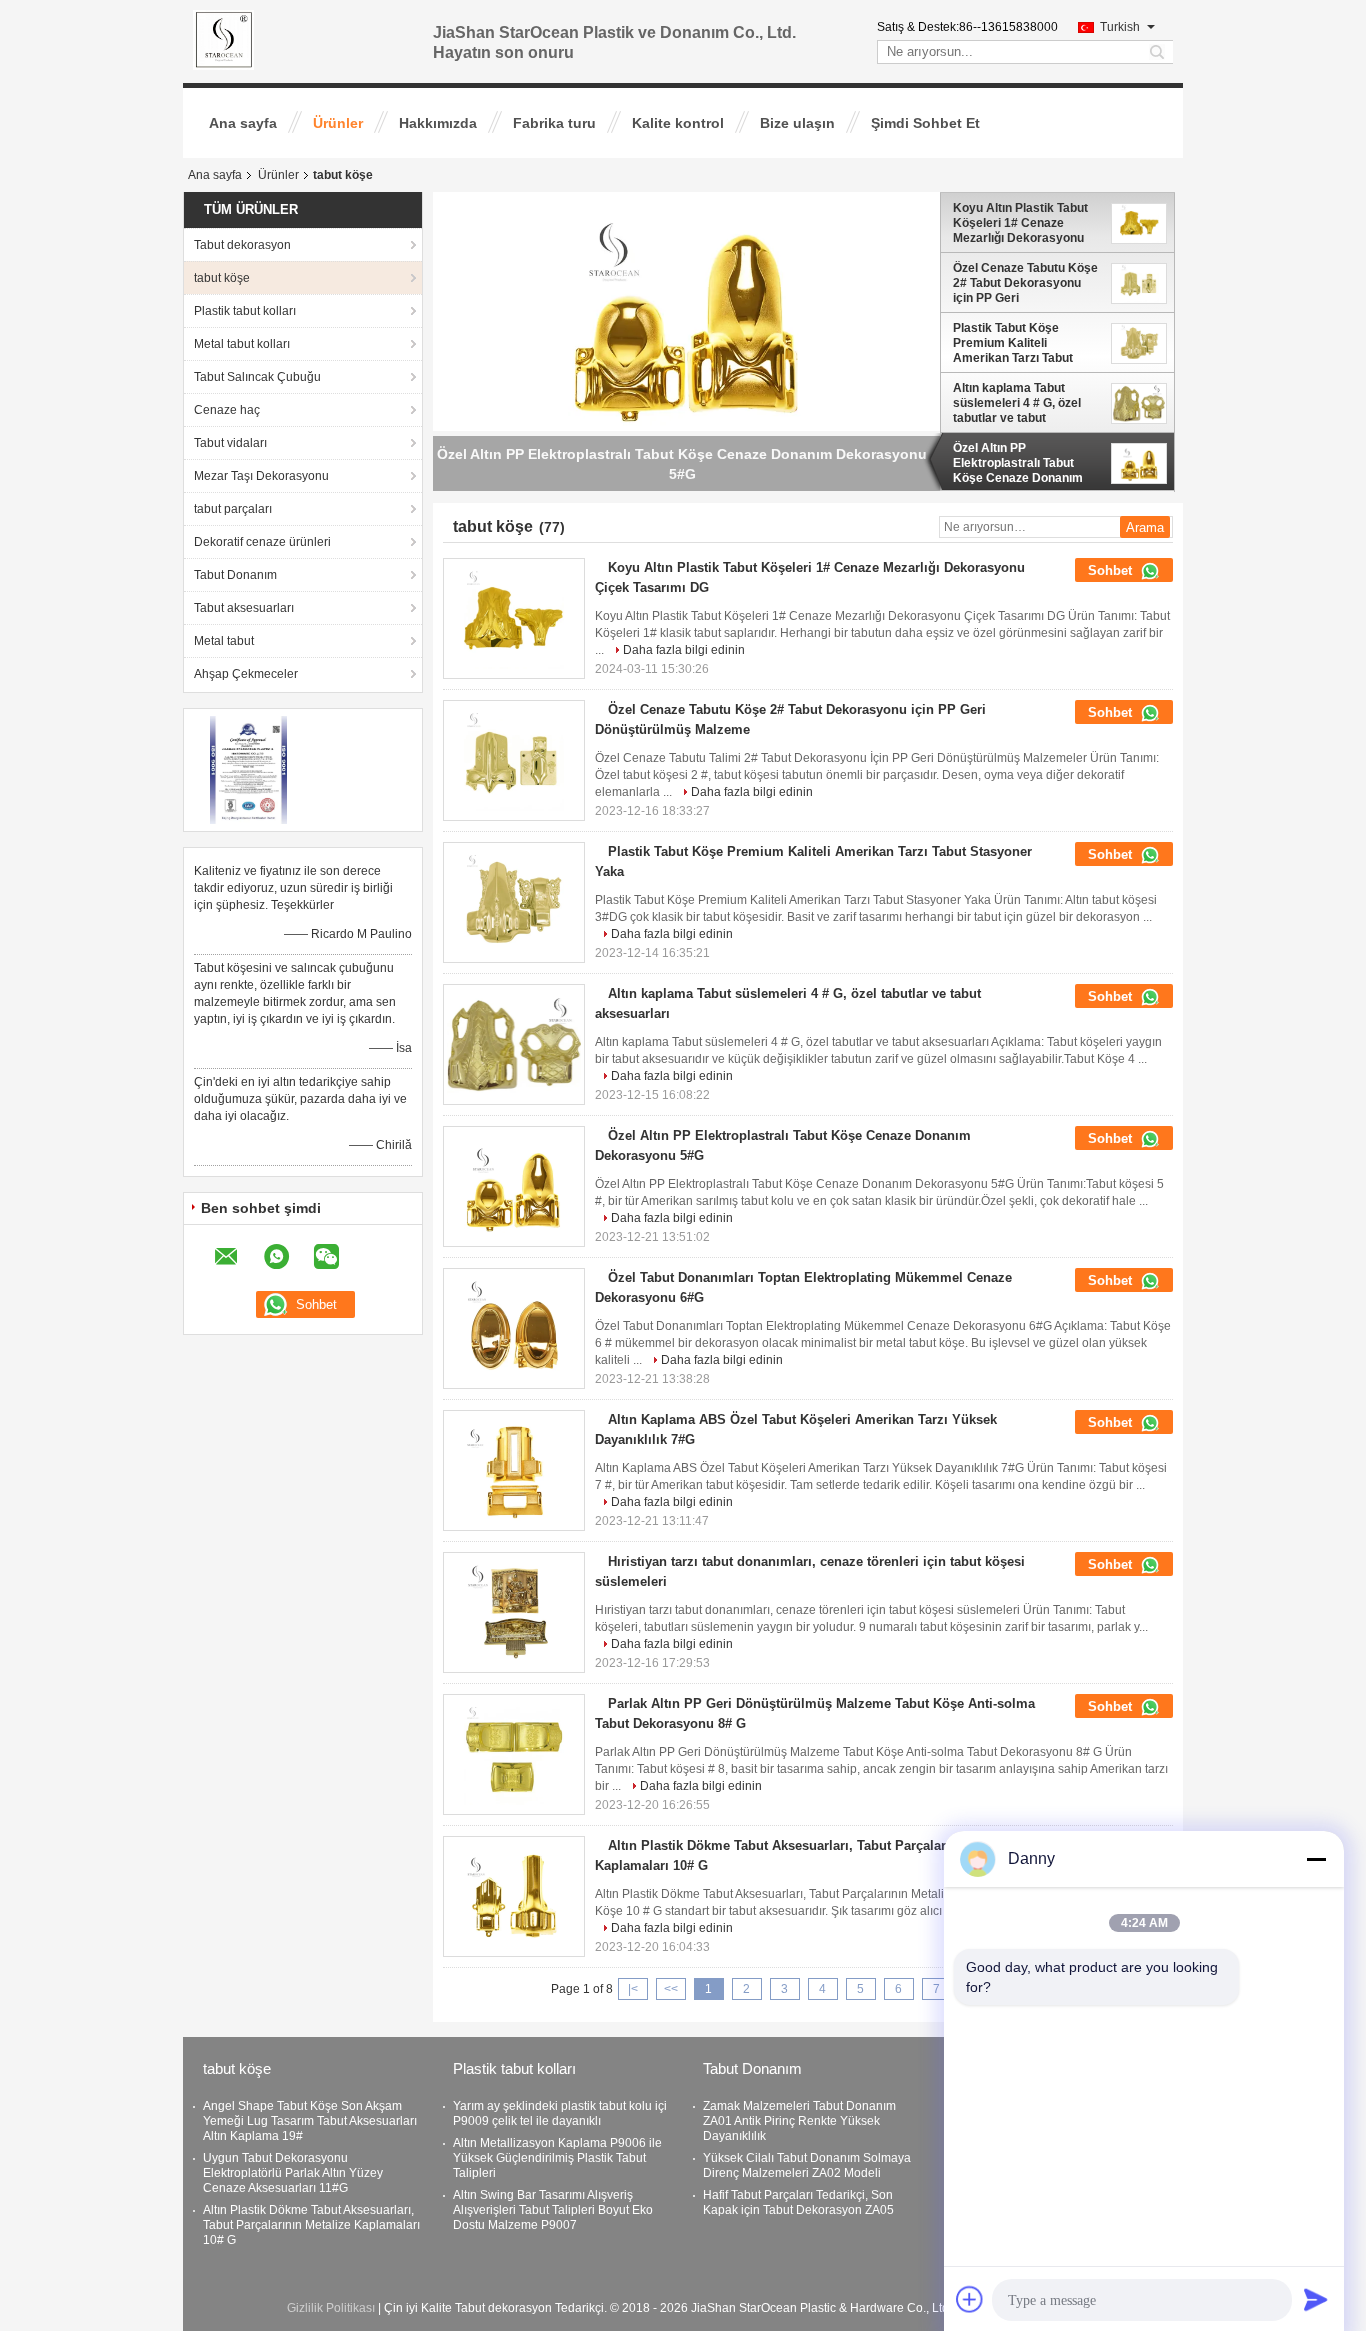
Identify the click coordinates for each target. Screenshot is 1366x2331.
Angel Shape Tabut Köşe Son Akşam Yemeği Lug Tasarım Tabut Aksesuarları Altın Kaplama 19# (310, 2121)
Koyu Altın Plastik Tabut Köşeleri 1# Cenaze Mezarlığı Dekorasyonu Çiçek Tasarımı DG (1020, 223)
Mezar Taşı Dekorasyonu (261, 476)
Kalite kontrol (678, 123)
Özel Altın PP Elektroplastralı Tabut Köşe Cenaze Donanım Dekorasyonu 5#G (1018, 463)
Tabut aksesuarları (244, 608)
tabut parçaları (233, 509)
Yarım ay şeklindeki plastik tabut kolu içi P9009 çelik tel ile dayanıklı (560, 2113)
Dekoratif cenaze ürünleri (262, 542)
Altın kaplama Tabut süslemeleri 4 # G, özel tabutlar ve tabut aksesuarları (1017, 403)
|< (633, 1989)
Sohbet (1112, 570)
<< (671, 1989)
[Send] (1316, 2299)
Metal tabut (224, 641)
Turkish (1120, 27)
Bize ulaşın (797, 123)
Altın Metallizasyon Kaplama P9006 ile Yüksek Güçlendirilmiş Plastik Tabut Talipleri (557, 2158)
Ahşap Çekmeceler (246, 674)
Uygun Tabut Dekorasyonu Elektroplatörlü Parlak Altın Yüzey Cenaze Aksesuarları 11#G (293, 2173)
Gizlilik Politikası (331, 2308)
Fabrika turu (554, 123)
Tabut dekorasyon (242, 245)
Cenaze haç (227, 410)
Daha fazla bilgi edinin (684, 650)
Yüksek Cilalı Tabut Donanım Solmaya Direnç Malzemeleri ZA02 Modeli (807, 2165)
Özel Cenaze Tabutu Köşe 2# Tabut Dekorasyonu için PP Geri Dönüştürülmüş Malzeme (1025, 283)
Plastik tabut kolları (245, 311)
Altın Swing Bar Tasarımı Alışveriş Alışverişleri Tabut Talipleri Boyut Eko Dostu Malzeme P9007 (553, 2210)
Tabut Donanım (235, 575)
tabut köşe (222, 278)
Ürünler (338, 123)
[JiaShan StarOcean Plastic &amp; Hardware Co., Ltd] (223, 39)
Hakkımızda (438, 123)
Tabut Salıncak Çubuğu (257, 377)
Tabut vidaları (230, 443)
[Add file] (970, 2299)
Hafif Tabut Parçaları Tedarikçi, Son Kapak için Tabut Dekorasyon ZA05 (798, 2202)
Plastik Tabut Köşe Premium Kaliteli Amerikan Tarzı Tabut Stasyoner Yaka (1013, 343)
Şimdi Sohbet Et (925, 123)
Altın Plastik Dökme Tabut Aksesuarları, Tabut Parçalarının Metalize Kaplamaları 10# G (311, 2225)
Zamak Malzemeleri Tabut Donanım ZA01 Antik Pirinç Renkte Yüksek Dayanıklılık (799, 2121)
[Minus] (1316, 1859)
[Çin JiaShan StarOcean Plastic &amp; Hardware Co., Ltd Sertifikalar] (248, 769)
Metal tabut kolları (242, 344)
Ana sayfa (243, 123)
